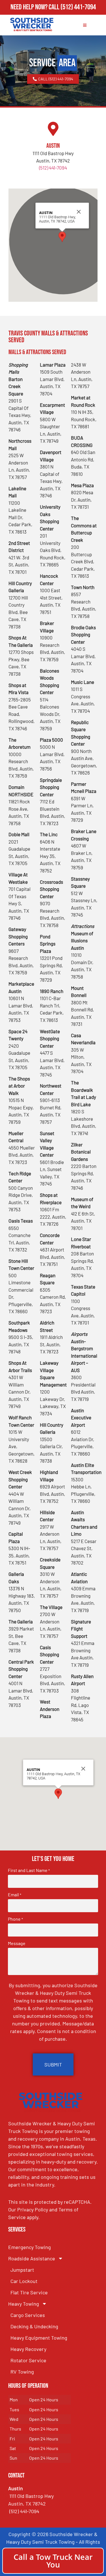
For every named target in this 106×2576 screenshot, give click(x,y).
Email (15, 1895)
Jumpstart (22, 2270)
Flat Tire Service (29, 2292)
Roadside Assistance (32, 2258)
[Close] (79, 212)
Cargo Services (28, 2315)
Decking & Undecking (34, 2326)
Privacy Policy (33, 2209)
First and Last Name (29, 1870)
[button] (62, 237)
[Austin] (53, 129)
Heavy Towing (24, 2304)
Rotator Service (28, 2360)
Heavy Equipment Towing (39, 2338)
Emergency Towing (30, 2247)
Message (17, 1943)
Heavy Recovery (28, 2349)
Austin (53, 146)
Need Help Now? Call (35, 7)
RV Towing (22, 2372)
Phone (15, 1919)
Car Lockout (24, 2281)
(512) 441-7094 (78, 7)
